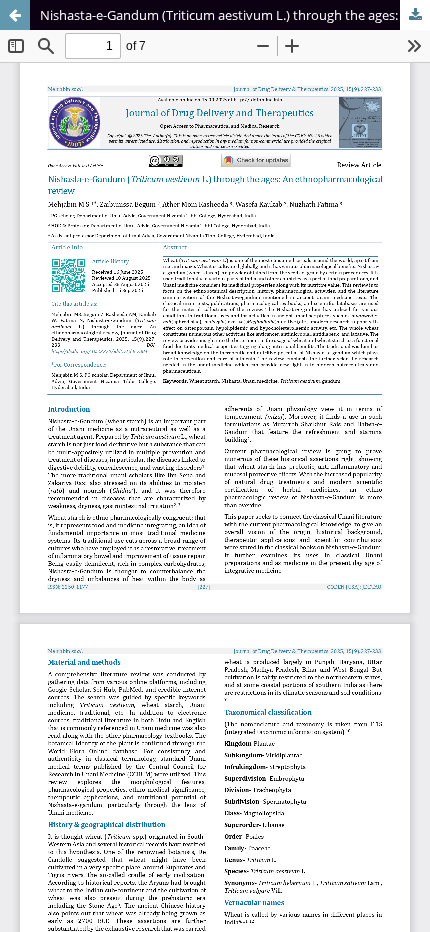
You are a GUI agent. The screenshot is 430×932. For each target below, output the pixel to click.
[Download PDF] (415, 15)
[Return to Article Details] (15, 15)
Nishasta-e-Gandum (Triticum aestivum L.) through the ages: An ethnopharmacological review (235, 15)
